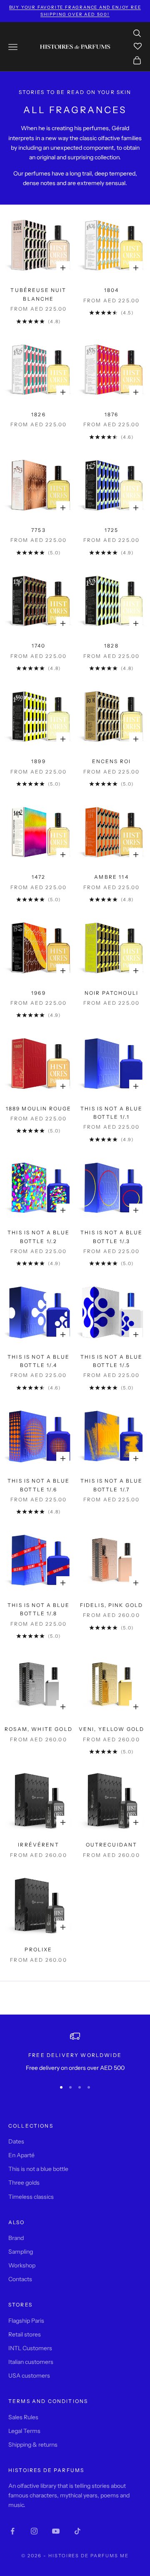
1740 (39, 646)
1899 (39, 761)
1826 (39, 414)
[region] (75, 2052)
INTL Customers (30, 2348)
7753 (39, 530)
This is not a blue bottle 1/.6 (39, 1485)
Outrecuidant (112, 1845)
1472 (39, 877)
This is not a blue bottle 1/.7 (111, 1485)
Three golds (24, 2183)
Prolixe (38, 1949)
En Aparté (21, 2155)
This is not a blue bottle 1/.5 (111, 1361)
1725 (112, 530)
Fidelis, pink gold (112, 1605)
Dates (16, 2141)
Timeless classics (31, 2197)
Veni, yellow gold (112, 1729)
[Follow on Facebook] (12, 2531)
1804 (112, 290)
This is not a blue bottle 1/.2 (39, 1237)
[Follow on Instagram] (34, 2531)
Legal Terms (24, 2431)
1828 (111, 646)
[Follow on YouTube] (56, 2531)
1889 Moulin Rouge (39, 1109)
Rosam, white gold (39, 1729)
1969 (39, 993)
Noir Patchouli (111, 993)
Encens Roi (112, 761)
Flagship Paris (26, 2321)
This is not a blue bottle (38, 2169)
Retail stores (25, 2334)
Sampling (21, 2252)
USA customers (29, 2376)
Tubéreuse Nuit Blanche (38, 294)
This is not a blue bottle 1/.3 (111, 1237)
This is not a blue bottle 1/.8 (39, 1609)
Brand (16, 2238)
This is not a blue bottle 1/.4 (39, 1361)
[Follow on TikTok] (77, 2531)
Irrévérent (39, 1845)
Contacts (20, 2279)
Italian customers (31, 2362)
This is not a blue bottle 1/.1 (111, 1113)
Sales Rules (23, 2417)
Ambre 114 (111, 877)
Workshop (22, 2265)
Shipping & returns (33, 2445)
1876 (112, 414)
